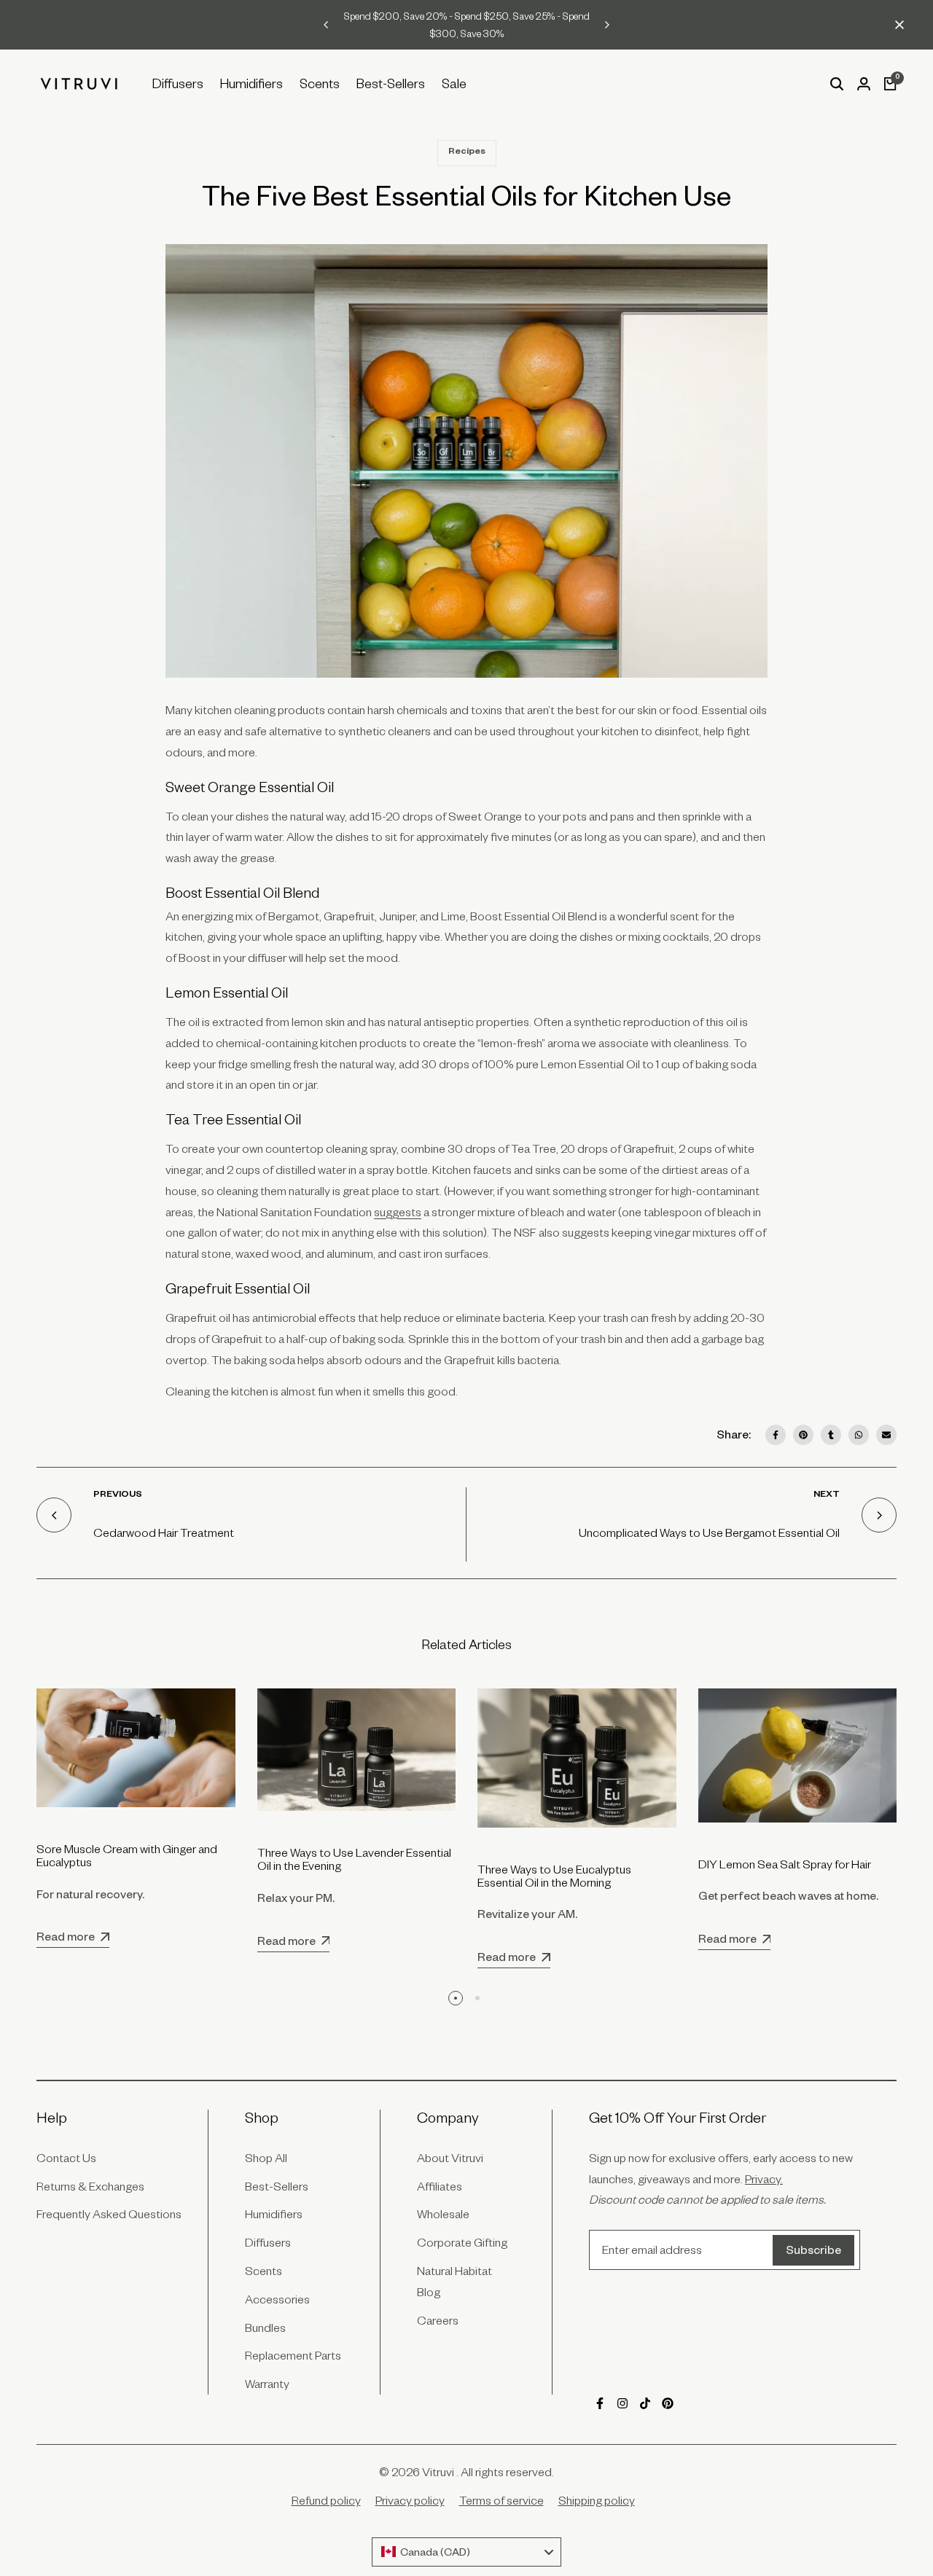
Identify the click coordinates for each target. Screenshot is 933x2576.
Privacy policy (410, 2500)
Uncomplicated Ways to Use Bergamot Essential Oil (709, 1532)
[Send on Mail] (886, 1435)
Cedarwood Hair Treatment (164, 1532)
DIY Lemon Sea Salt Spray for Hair (785, 1864)
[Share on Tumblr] (831, 1435)
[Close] (897, 25)
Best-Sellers (277, 2186)
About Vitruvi (450, 2158)
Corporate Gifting (462, 2242)
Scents (263, 2271)
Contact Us (66, 2158)
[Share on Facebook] (776, 1435)
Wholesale (443, 2214)
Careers (438, 2320)
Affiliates (440, 2186)
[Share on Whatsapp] (859, 1435)
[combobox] (466, 2552)
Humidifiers (274, 2214)
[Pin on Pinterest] (803, 1435)
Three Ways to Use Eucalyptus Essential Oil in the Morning (554, 1876)
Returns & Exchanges (90, 2186)
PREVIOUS (118, 1495)
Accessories (277, 2299)
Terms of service (501, 2500)
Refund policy (326, 2500)
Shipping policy (597, 2500)
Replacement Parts (293, 2355)
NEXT (827, 1495)
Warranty (267, 2384)
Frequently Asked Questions (109, 2214)
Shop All (266, 2158)
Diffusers (268, 2242)
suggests (398, 1212)
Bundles (265, 2328)
